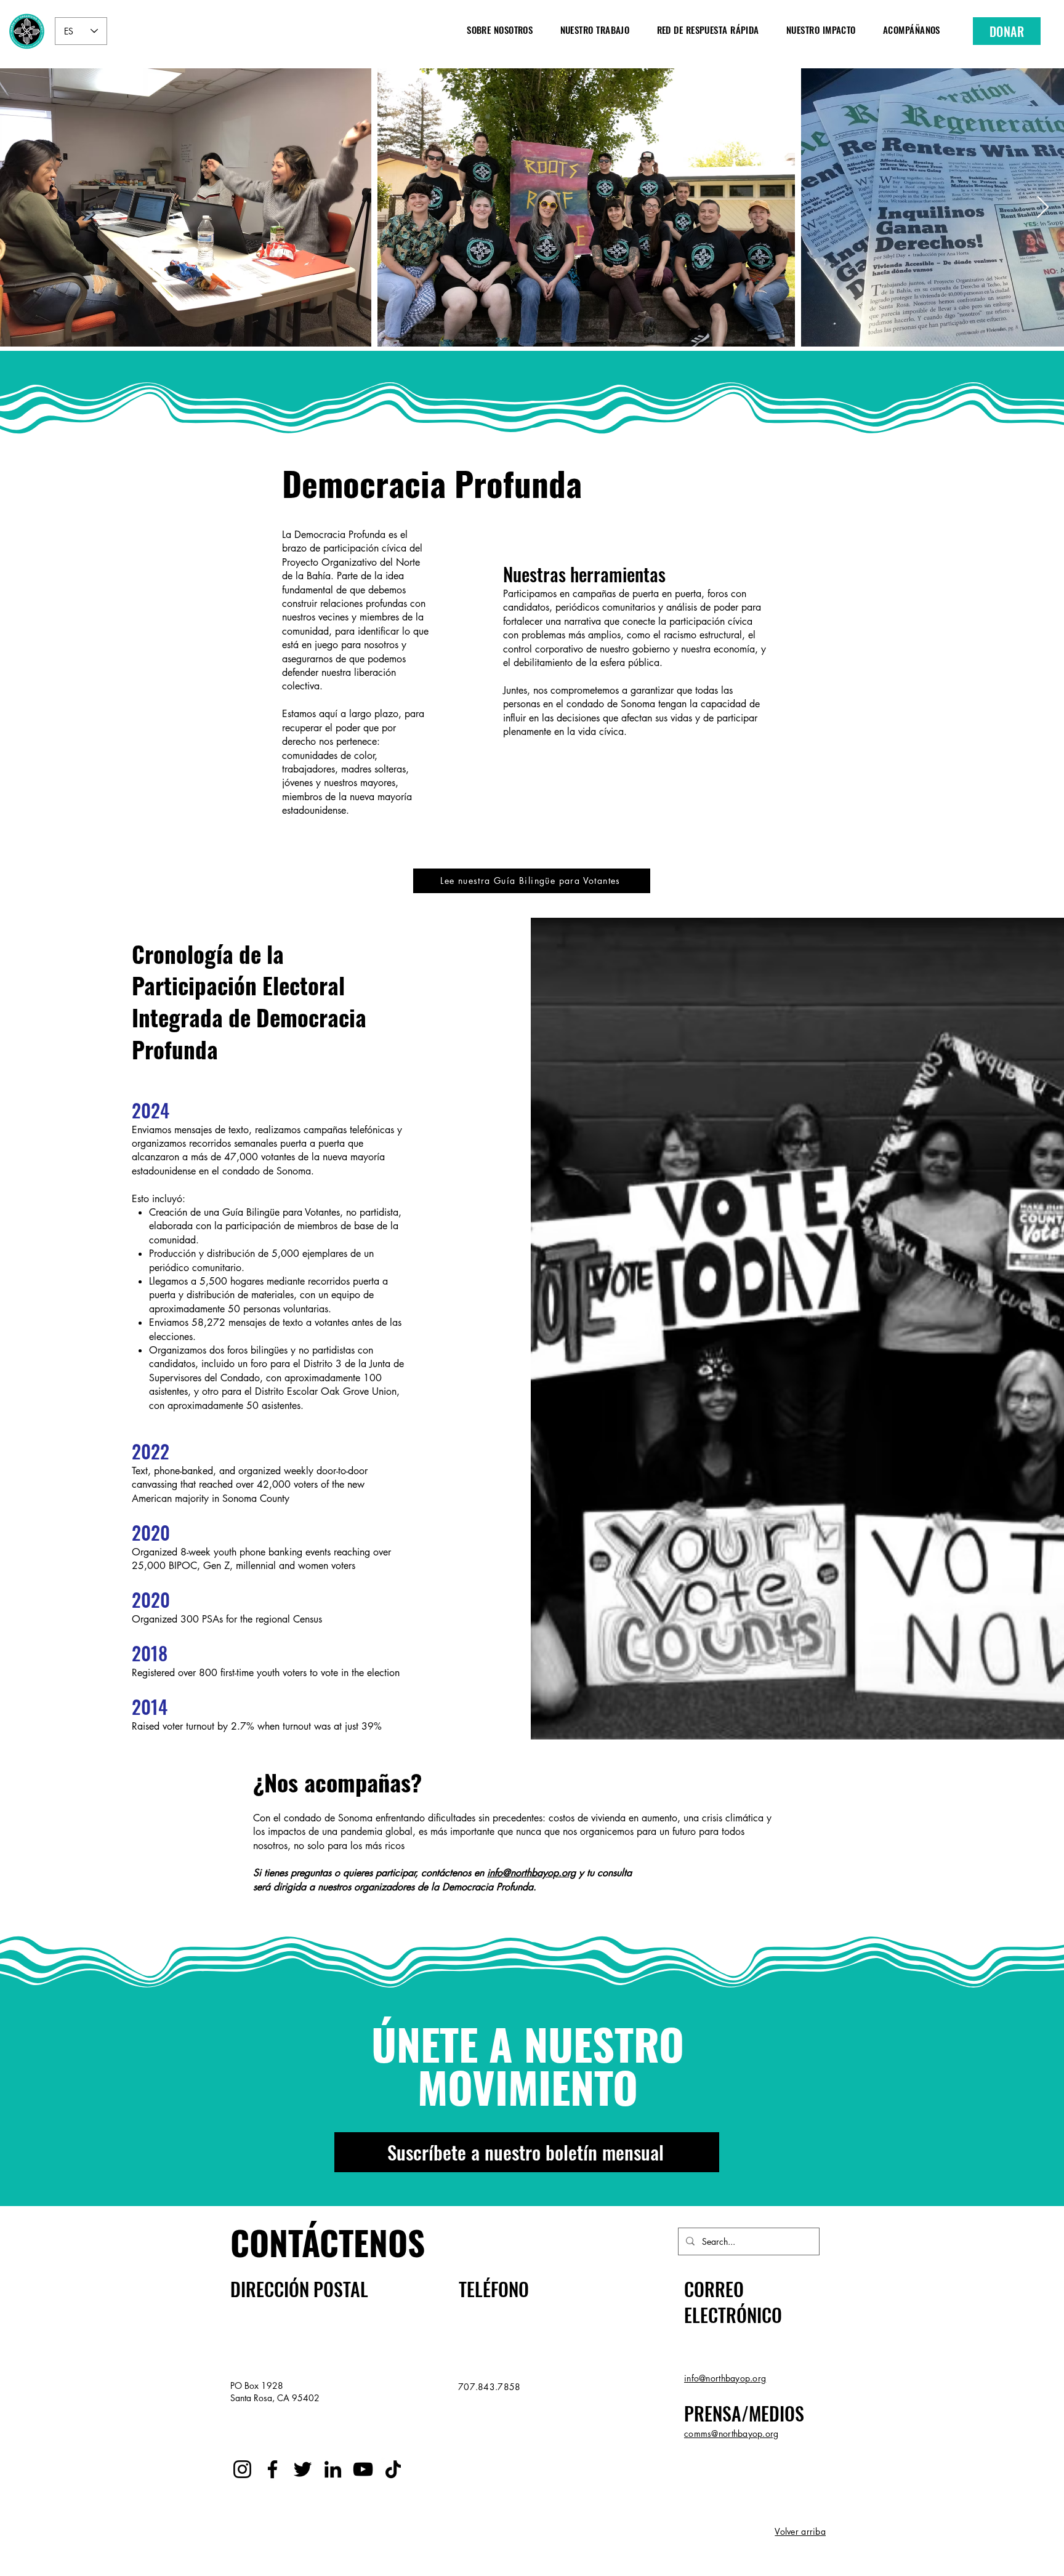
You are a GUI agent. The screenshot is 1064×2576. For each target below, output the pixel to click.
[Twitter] (303, 2469)
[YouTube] (363, 2469)
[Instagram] (242, 2469)
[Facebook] (272, 2469)
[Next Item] (1043, 208)
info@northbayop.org (531, 1873)
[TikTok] (393, 2469)
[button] (500, 29)
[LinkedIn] (333, 2469)
